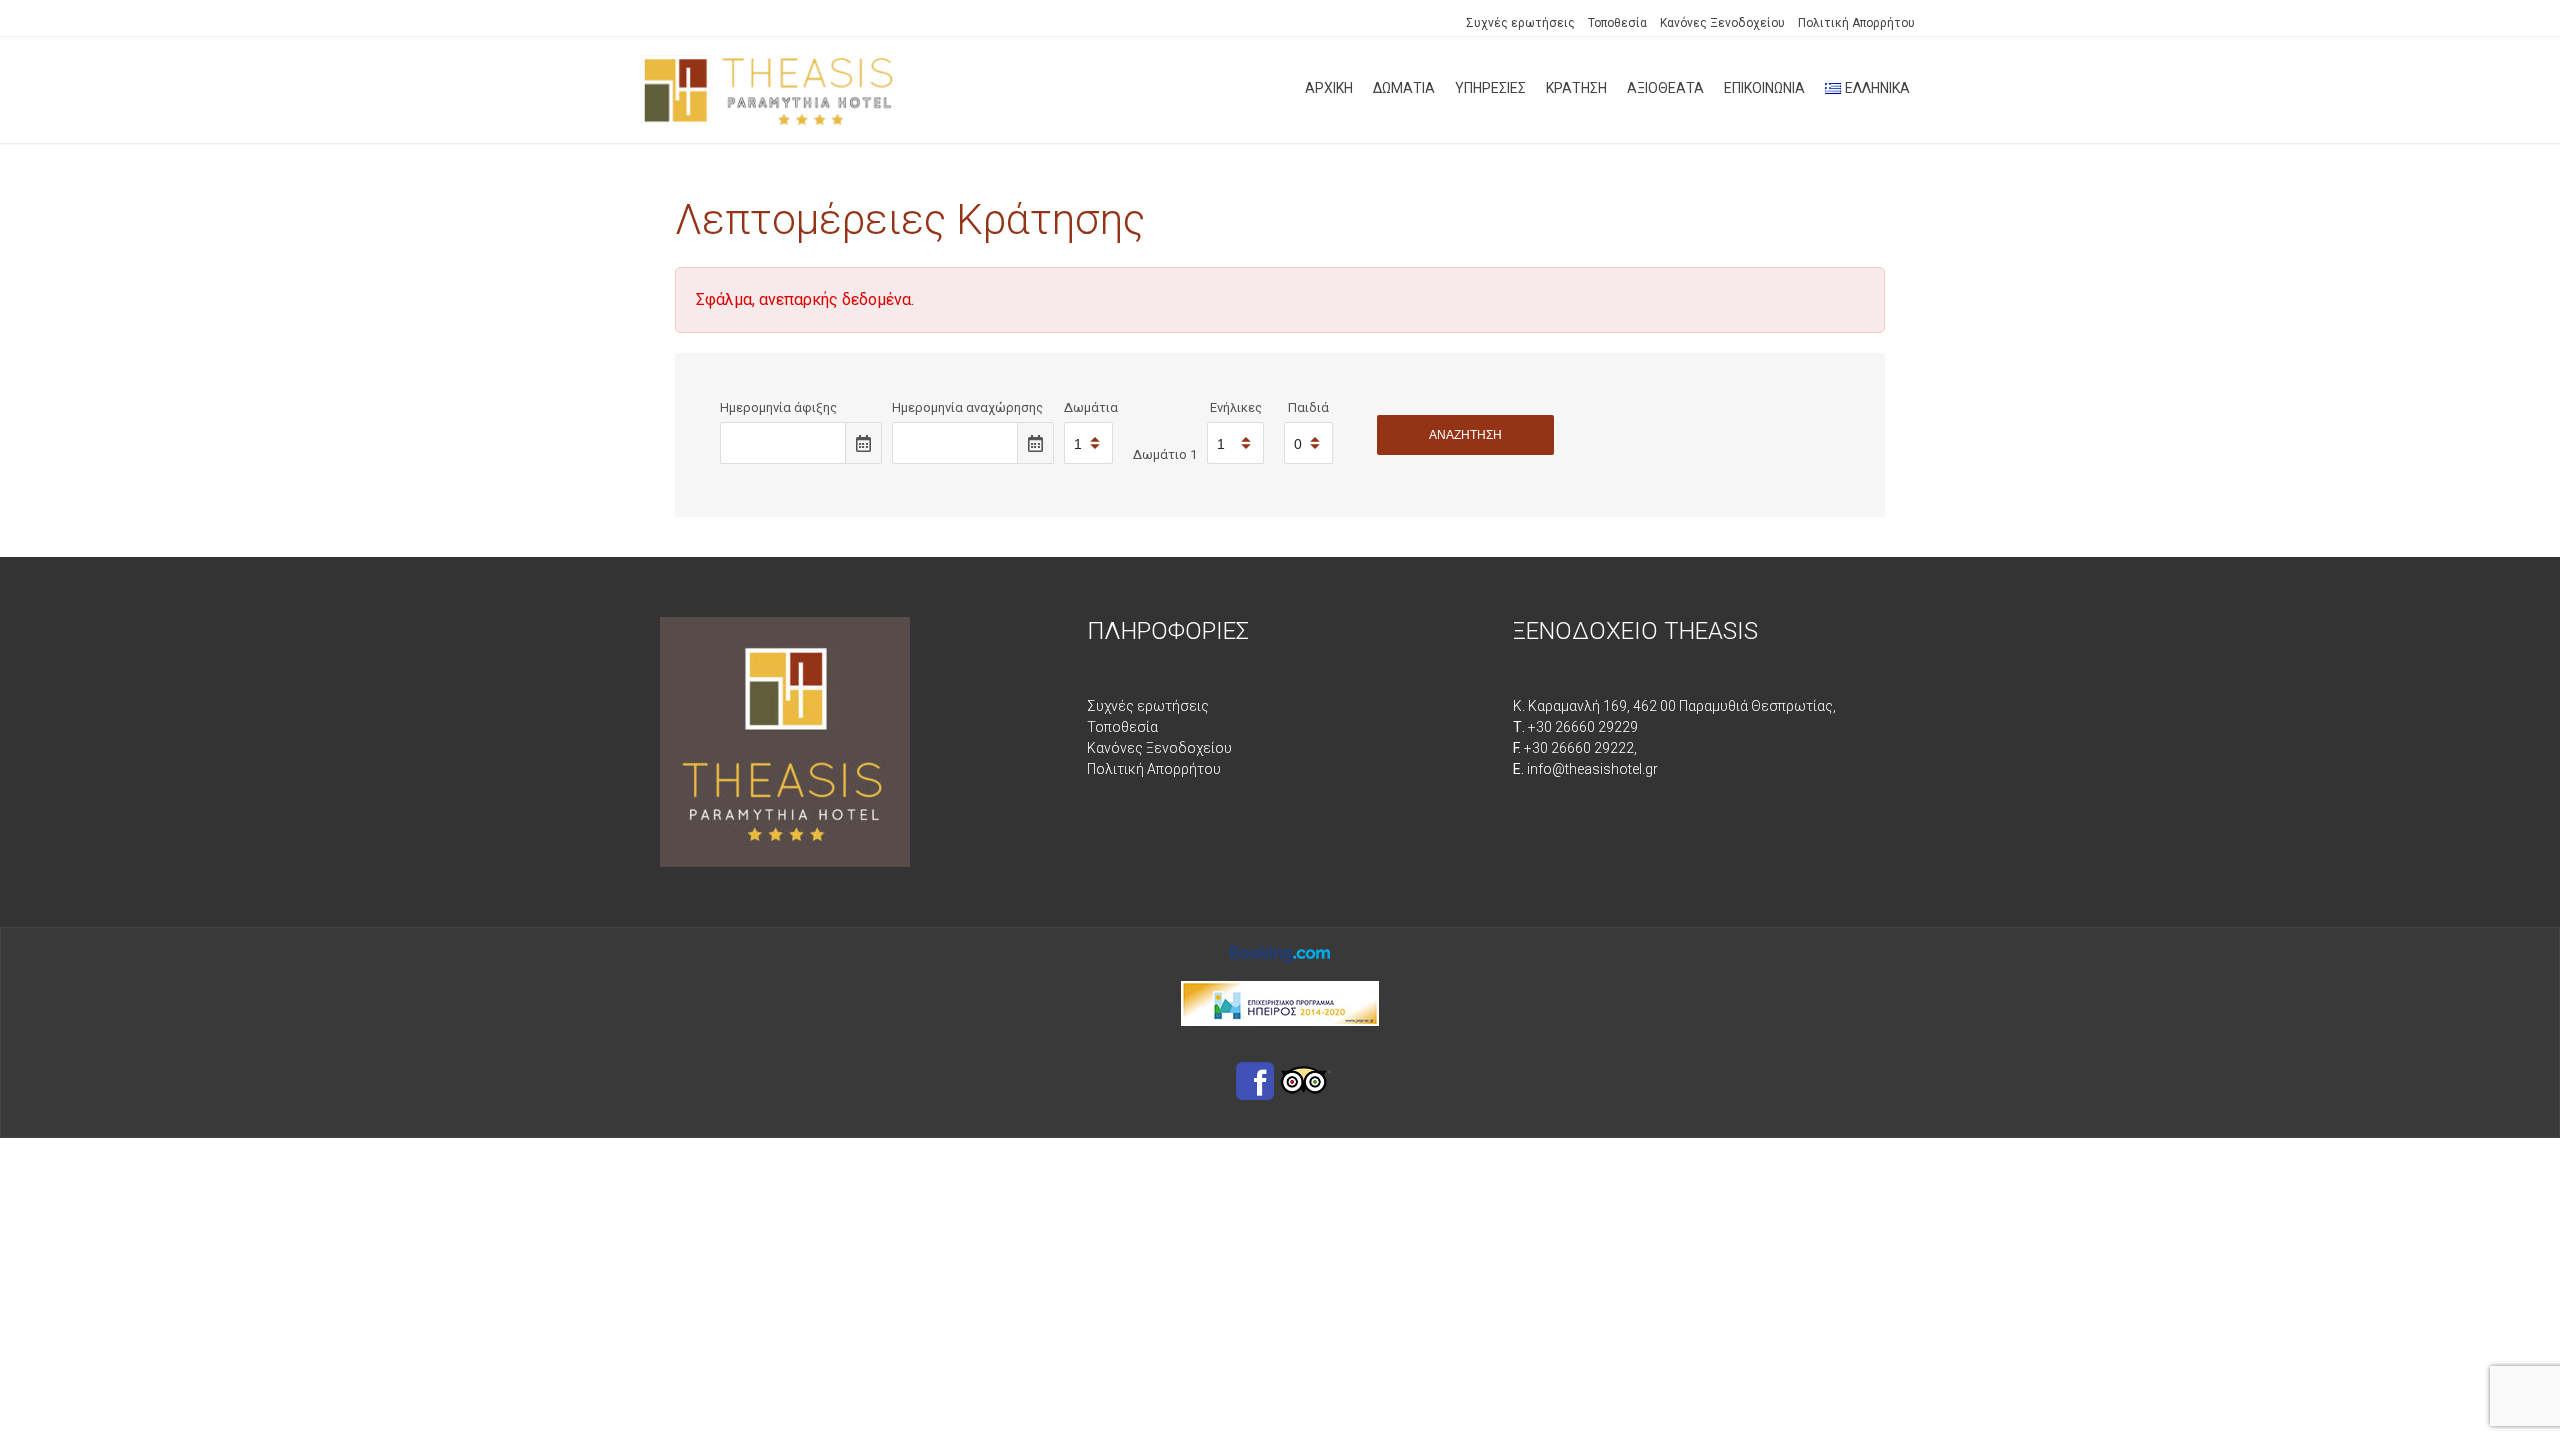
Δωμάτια (1091, 407)
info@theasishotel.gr (1585, 769)
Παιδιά (1308, 407)
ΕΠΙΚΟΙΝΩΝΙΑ (1764, 88)
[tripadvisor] (1305, 1080)
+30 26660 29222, (1575, 748)
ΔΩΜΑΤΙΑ (1404, 88)
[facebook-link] (1255, 1080)
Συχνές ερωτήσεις (1520, 23)
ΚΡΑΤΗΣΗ (1576, 88)
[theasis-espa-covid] (1280, 1002)
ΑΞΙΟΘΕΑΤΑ (1665, 88)
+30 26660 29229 (1575, 727)
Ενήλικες (1236, 407)
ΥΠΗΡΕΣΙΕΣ (1490, 88)
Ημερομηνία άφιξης (778, 407)
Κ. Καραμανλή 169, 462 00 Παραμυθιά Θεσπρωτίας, (1674, 706)
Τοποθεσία (1617, 23)
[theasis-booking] (1280, 952)
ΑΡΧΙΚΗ (1329, 88)
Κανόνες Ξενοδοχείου (1722, 23)
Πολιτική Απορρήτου (1856, 23)
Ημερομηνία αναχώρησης (967, 407)
